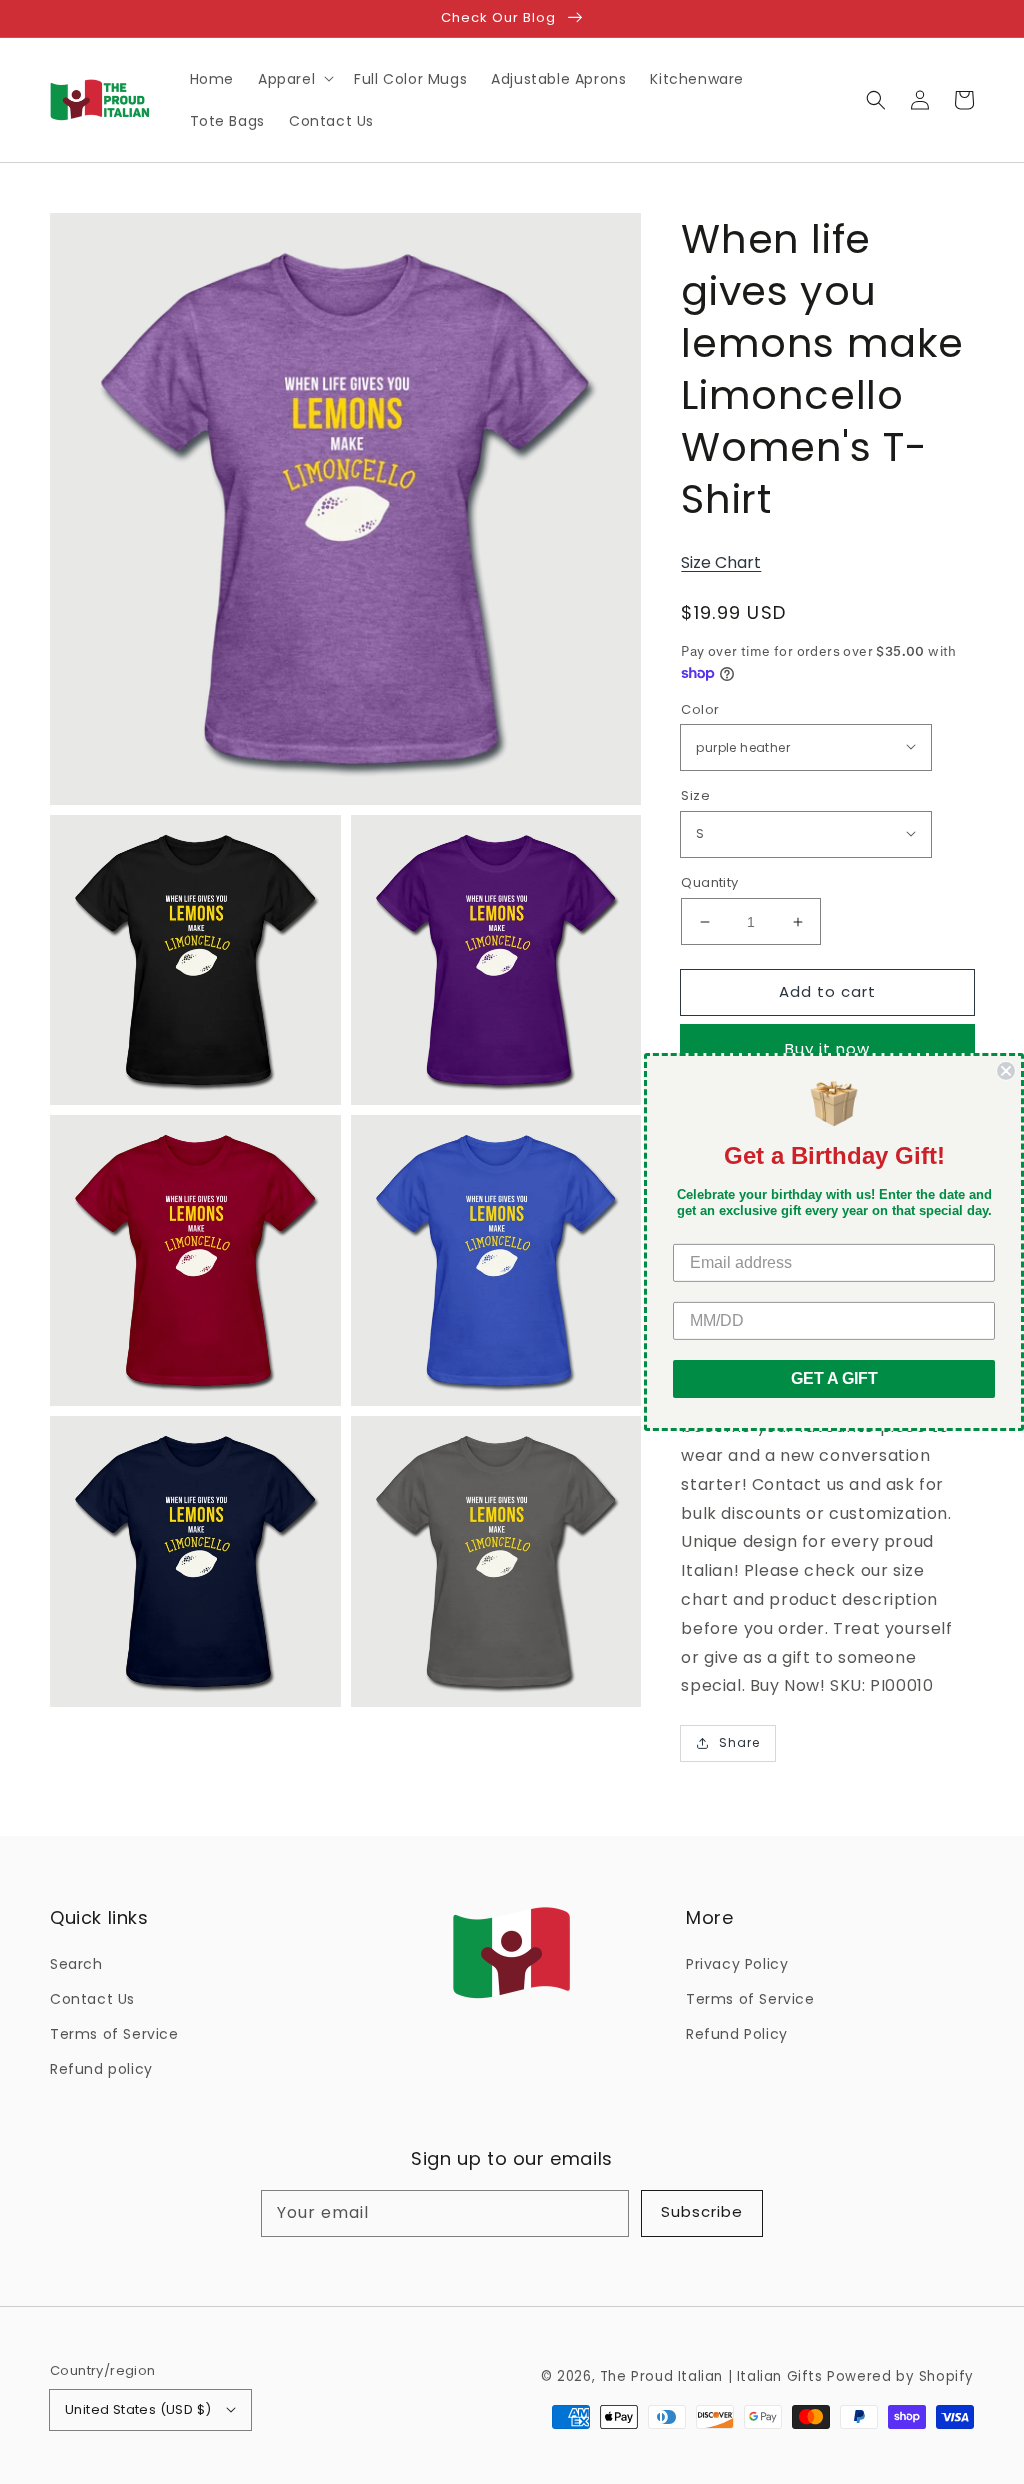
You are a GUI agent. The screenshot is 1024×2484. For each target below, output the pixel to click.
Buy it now (827, 1048)
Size (695, 795)
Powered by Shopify (900, 2376)
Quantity (709, 882)
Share (739, 1742)
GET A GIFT (834, 1378)
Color (700, 709)
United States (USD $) (138, 2409)
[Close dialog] (1006, 1071)
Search (76, 1964)
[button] (876, 100)
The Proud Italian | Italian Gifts (711, 2376)
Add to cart (827, 991)
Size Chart (721, 562)
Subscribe (702, 2211)
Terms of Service (114, 2034)
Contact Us (92, 1999)
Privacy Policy (737, 1964)
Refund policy (101, 2069)
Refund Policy (737, 2034)
